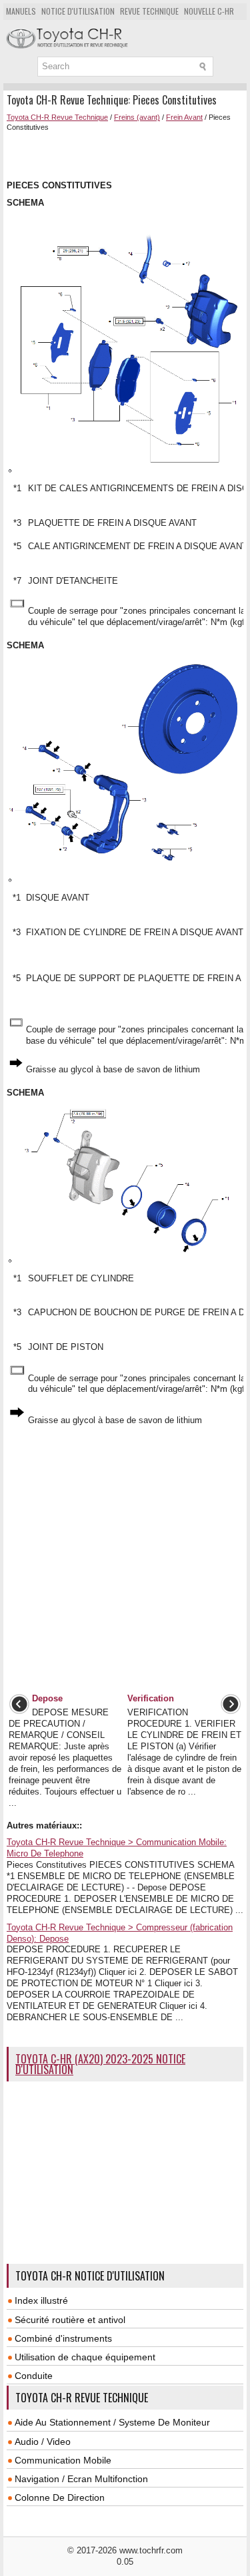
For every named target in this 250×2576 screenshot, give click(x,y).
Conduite (34, 2376)
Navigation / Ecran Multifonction (81, 2479)
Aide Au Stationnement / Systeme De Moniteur (112, 2422)
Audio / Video (43, 2442)
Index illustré (41, 2300)
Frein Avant (184, 117)
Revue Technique (149, 11)
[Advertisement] (128, 154)
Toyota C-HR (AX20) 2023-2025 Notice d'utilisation (100, 2064)
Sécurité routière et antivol (70, 2320)
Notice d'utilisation (78, 11)
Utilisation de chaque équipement (85, 2357)
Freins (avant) (137, 117)
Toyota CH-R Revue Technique (57, 117)
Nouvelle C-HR (209, 11)
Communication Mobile (63, 2460)
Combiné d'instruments (63, 2338)
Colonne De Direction (60, 2497)
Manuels (21, 11)
